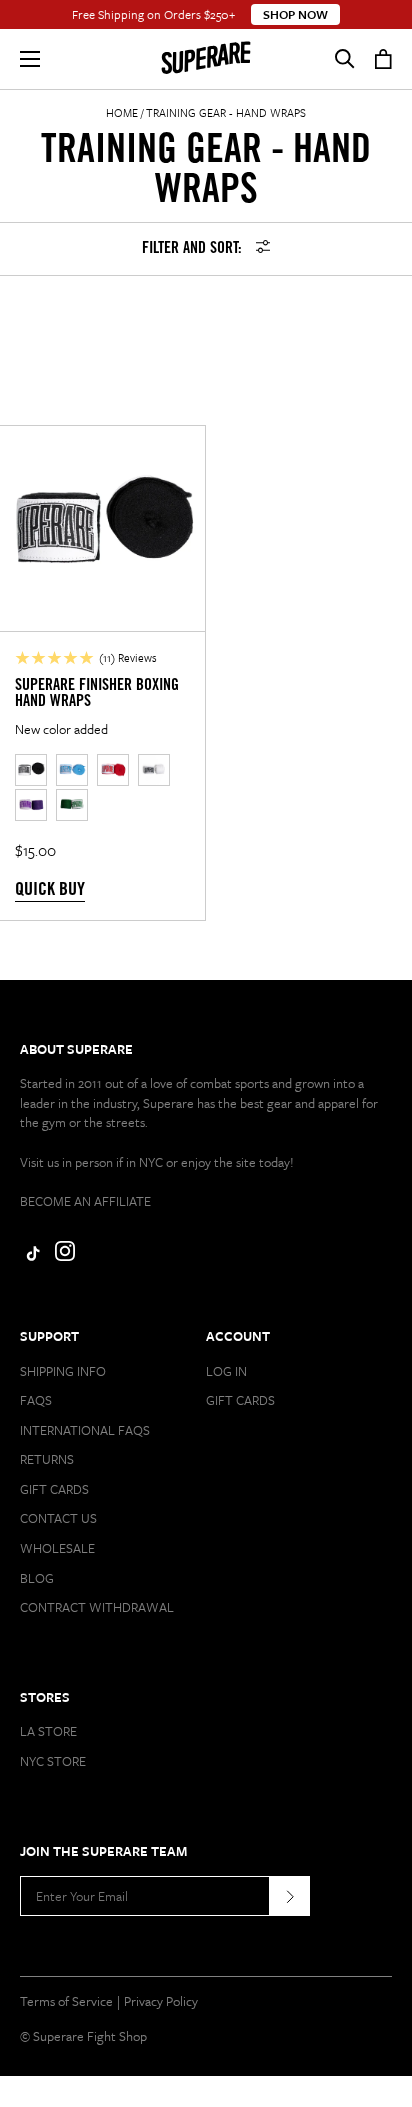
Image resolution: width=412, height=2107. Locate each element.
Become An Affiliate (85, 1201)
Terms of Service (66, 2001)
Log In (226, 1371)
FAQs (36, 1400)
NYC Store (53, 1761)
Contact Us (58, 1518)
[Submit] (290, 1896)
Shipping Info (63, 1371)
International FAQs (85, 1430)
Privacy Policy (161, 2001)
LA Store (48, 1731)
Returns (47, 1459)
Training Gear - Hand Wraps (226, 112)
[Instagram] (65, 1256)
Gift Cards (54, 1489)
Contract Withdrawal (97, 1607)
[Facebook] (30, 1256)
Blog (37, 1578)
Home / (124, 112)
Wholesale (57, 1548)
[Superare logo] (206, 59)
